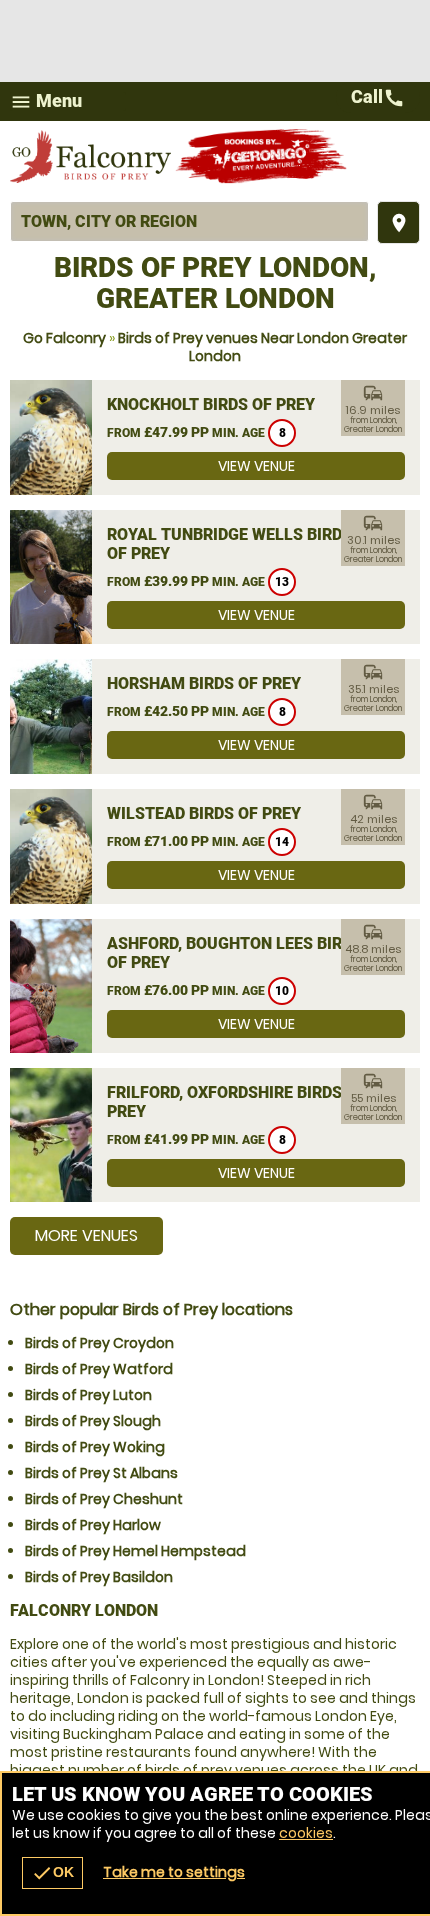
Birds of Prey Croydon (99, 1343)
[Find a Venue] (189, 221)
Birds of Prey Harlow (93, 1525)
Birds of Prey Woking (95, 1447)
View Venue (256, 466)
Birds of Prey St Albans (101, 1473)
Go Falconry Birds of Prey (92, 156)
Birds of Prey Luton (88, 1395)
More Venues (86, 1235)
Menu (46, 101)
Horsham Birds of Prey (204, 683)
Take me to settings (174, 1872)
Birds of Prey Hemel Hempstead (135, 1551)
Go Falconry (64, 338)
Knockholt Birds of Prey (211, 404)
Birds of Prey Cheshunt (104, 1499)
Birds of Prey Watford (99, 1369)
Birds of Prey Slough (93, 1421)
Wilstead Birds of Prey (204, 813)
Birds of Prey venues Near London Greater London (262, 347)
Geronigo (262, 156)
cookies (306, 1833)
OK (52, 1873)
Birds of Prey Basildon (99, 1577)
